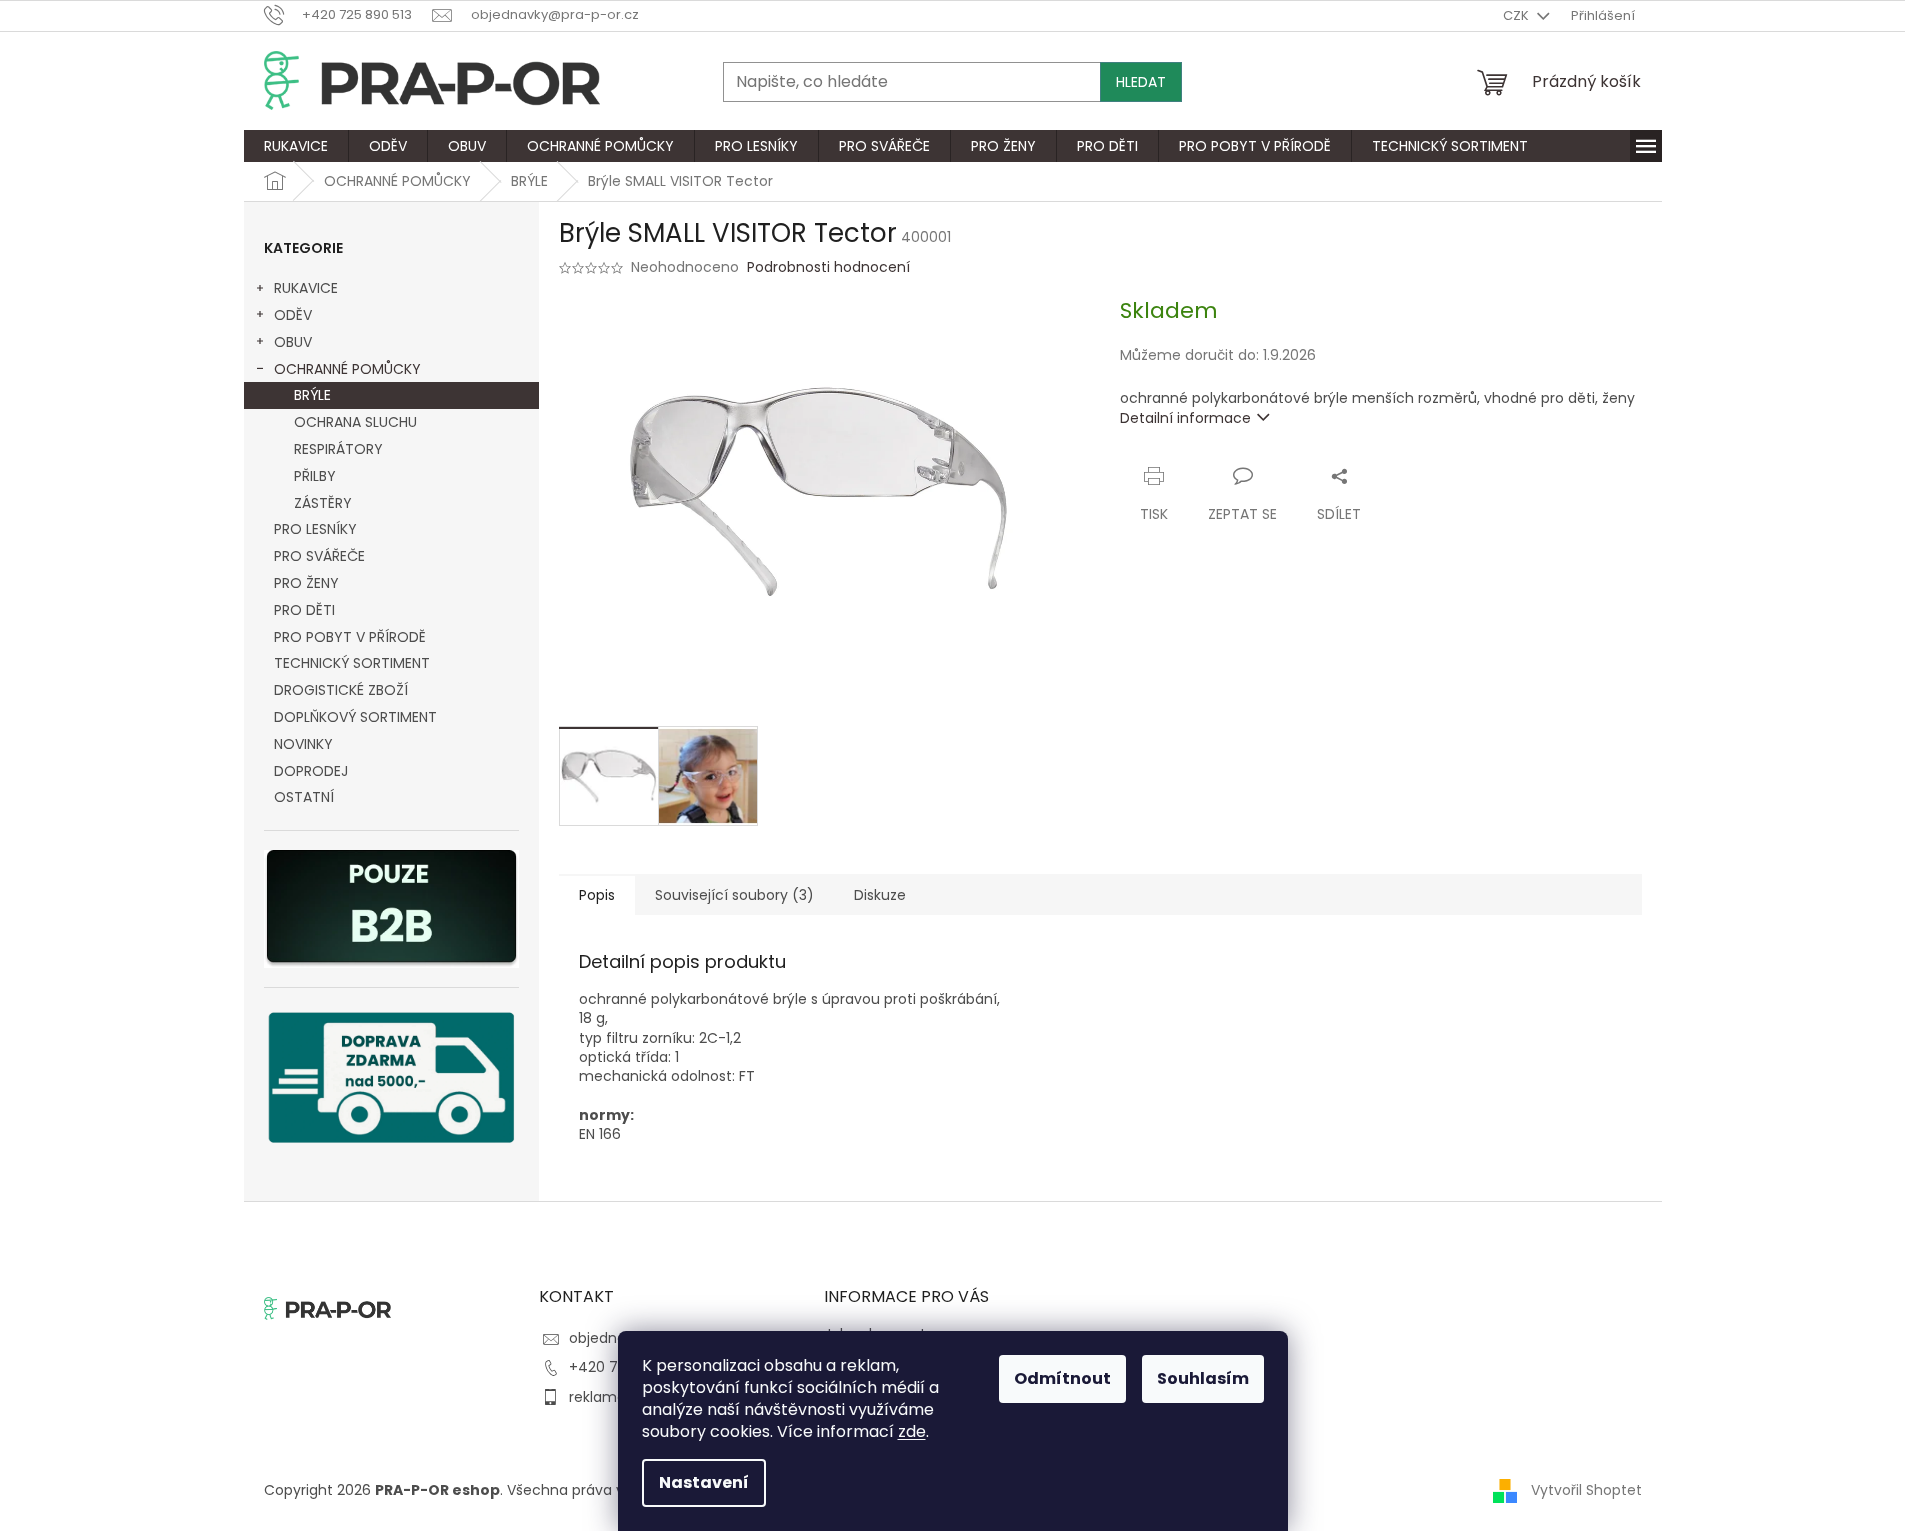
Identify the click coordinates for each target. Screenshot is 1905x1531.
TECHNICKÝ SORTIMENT (352, 663)
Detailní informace (1185, 418)
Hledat (1141, 82)
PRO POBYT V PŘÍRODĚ (350, 637)
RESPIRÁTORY (338, 449)
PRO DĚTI (304, 610)
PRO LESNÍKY (315, 529)
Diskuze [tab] (880, 895)
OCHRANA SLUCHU (355, 422)
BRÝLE (312, 395)
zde (912, 1431)
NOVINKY (303, 744)
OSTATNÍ (304, 797)
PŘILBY (315, 476)
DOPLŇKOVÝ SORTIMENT (355, 717)
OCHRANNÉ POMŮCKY (347, 369)
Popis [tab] (597, 895)
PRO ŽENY (306, 583)
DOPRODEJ (311, 771)
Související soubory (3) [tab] (734, 895)
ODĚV (293, 315)
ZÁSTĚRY (323, 503)
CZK (1517, 15)
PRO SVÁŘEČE (319, 556)
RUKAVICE (306, 288)
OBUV (293, 342)
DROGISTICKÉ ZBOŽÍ (341, 690)
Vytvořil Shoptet (1586, 1490)
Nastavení (704, 1482)
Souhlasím (1203, 1378)
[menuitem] (296, 146)
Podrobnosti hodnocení (828, 267)
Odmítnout (1062, 1378)
